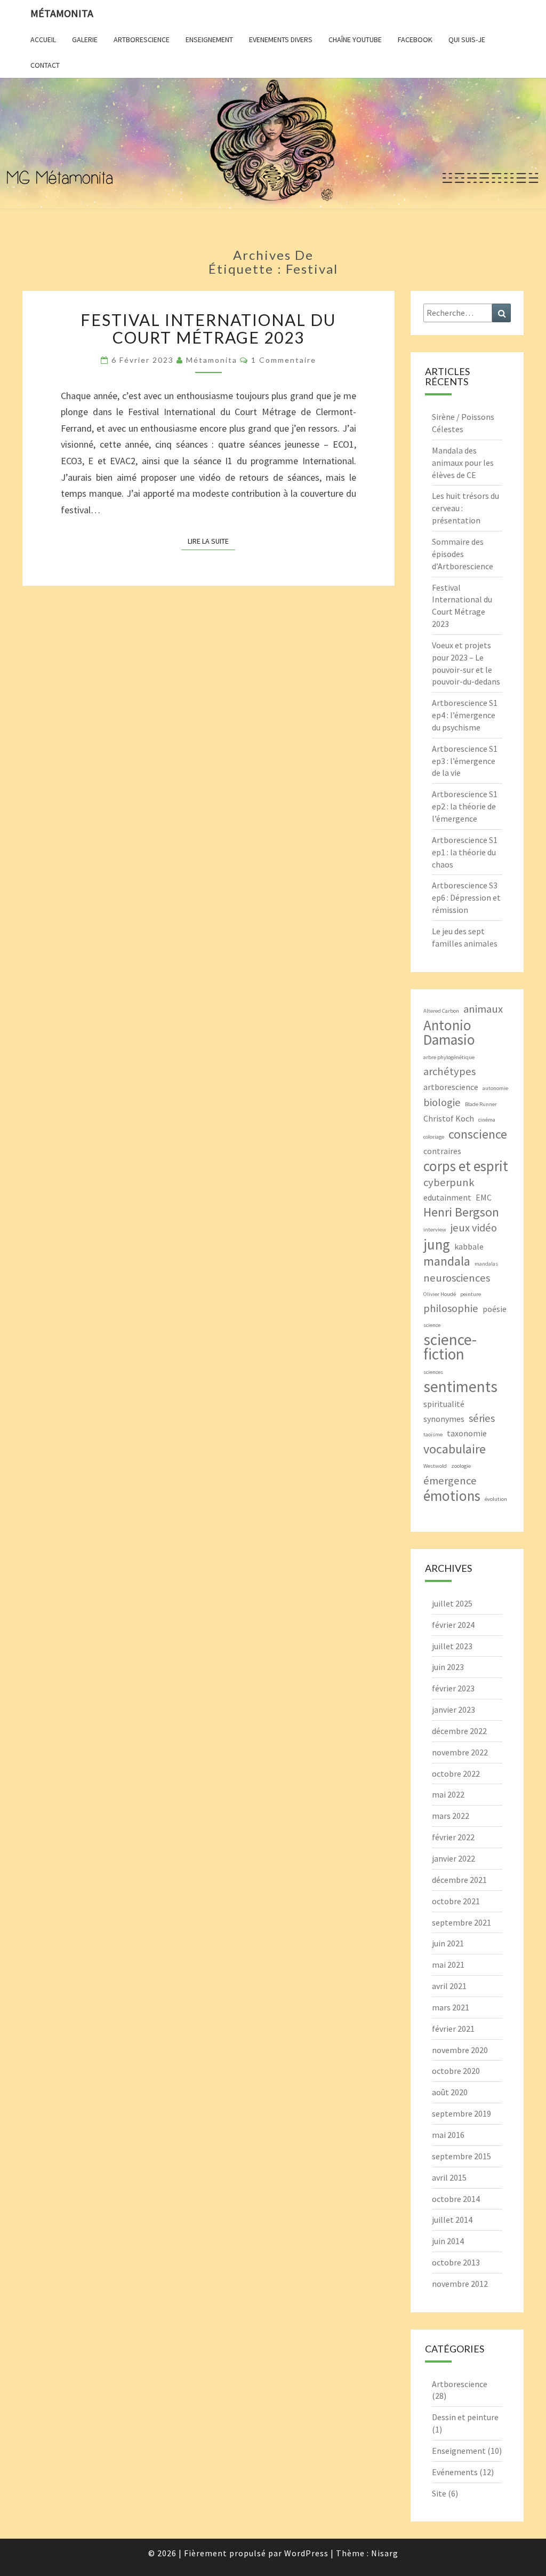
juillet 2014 (452, 2220)
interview (435, 1230)
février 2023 (453, 1688)
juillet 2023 (452, 1646)
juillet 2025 (452, 1603)
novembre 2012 (460, 2284)
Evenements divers (281, 39)
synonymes (444, 1419)
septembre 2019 (461, 2113)
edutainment (447, 1197)
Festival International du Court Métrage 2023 (208, 328)
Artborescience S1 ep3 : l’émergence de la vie (465, 761)
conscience (478, 1134)
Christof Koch (449, 1118)
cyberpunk (449, 1182)
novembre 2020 (460, 2050)
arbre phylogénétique (449, 1057)
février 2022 (453, 1837)
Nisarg (385, 2553)
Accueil (43, 39)
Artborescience (142, 39)
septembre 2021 (461, 1922)
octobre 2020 (456, 2071)
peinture (471, 1294)
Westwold (435, 1466)
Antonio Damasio (449, 1032)
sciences (433, 1372)
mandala (447, 1261)
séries (482, 1418)
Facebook (415, 39)
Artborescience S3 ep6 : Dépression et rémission (466, 897)
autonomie (495, 1088)
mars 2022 (451, 1816)
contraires (442, 1151)
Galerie (85, 39)
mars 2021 (451, 2007)
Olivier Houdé (440, 1294)
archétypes (449, 1071)
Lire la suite (211, 541)
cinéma (487, 1120)
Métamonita (62, 13)
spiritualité (444, 1404)
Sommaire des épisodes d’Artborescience (463, 554)
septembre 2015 (461, 2156)
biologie (442, 1102)
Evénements (455, 2472)
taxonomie (467, 1433)
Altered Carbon (441, 1011)
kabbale (469, 1246)
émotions (452, 1496)
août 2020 (450, 2092)
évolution (496, 1499)
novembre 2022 (460, 1752)
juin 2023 (448, 1667)
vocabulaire (455, 1449)
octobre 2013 (456, 2262)
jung (437, 1245)
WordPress (306, 2553)
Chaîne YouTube (355, 39)
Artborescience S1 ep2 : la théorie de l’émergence (465, 806)
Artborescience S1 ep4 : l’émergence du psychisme (465, 715)
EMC (484, 1197)
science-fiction (450, 1347)
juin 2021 (448, 1943)
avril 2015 (449, 2177)
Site (439, 2493)
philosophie (451, 1308)
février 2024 (453, 1625)
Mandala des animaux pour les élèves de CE (463, 463)
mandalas (486, 1264)
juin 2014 (448, 2241)
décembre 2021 (459, 1880)
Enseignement (209, 39)
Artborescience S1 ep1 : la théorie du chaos (465, 852)
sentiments (460, 1386)
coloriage (434, 1137)
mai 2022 (448, 1794)
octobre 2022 (456, 1774)
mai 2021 (448, 1965)
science (432, 1325)
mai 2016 (448, 2135)
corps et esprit (466, 1166)
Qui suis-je (467, 39)
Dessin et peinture (465, 2417)
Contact (45, 65)
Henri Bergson (461, 1212)
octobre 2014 (456, 2199)
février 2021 (453, 2029)
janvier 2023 (453, 1710)
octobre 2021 (456, 1901)
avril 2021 (449, 1986)
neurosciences (457, 1278)
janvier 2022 (453, 1858)
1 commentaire (284, 360)
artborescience (451, 1087)
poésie (495, 1309)
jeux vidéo (474, 1228)
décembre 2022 (459, 1731)
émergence (450, 1481)
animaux (483, 1009)
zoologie (461, 1466)
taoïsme (433, 1434)
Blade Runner (481, 1104)
